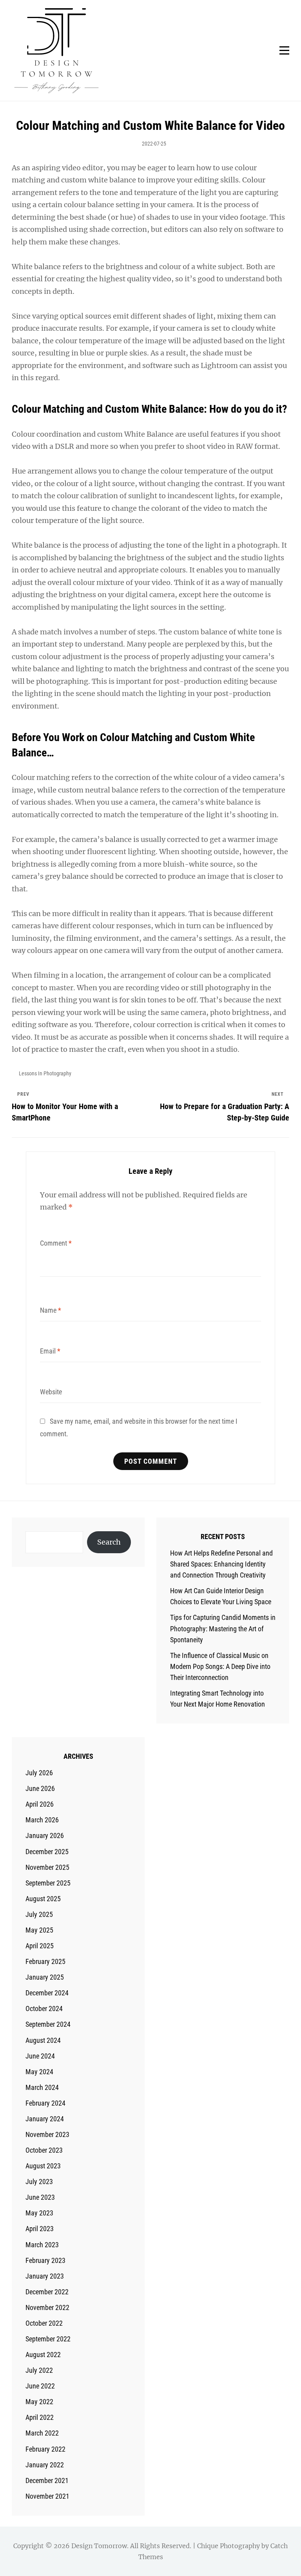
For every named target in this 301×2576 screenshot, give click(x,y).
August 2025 (43, 1899)
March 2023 (42, 2245)
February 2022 (45, 2449)
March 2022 (42, 2433)
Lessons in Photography (45, 1073)
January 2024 (45, 2119)
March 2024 (42, 2087)
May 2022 (39, 2402)
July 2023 (39, 2182)
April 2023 (40, 2229)
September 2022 (48, 2339)
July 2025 (39, 1914)
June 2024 (40, 2056)
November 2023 (47, 2134)
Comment (56, 1243)
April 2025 (40, 1946)
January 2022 (45, 2465)
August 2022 (43, 2355)
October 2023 (44, 2150)
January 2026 (45, 1835)
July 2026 (39, 1773)
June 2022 (40, 2386)
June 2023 (40, 2197)
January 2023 (45, 2276)
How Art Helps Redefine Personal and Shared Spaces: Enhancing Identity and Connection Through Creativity (221, 1564)
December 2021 (47, 2480)
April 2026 (40, 1804)
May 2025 (39, 1930)
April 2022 (40, 2417)
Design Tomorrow (99, 2546)
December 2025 (47, 1852)
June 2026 (40, 1788)
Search (109, 1542)
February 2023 (45, 2260)
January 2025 (45, 1977)
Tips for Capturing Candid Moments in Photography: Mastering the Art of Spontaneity (223, 1628)
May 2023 (39, 2213)
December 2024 (47, 1993)
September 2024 (48, 2024)
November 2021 (47, 2496)
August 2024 (43, 2040)
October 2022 (44, 2323)
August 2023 (43, 2166)
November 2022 (47, 2307)
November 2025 (47, 1867)
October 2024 (44, 2009)
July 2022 (39, 2370)
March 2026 (42, 1820)
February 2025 (45, 1961)
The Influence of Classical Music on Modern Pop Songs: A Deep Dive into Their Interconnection (220, 1666)
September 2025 (48, 1883)
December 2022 (47, 2292)
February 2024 (45, 2103)
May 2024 (39, 2072)
